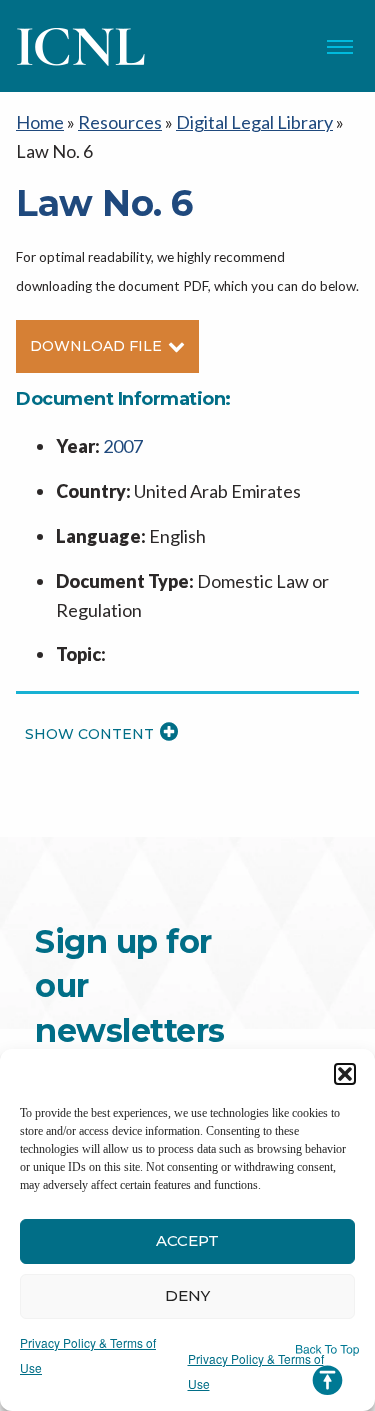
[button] (345, 1074)
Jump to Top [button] (327, 1370)
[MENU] (340, 47)
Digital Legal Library (254, 122)
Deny (187, 1295)
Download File (96, 346)
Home (40, 122)
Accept (187, 1240)
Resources (120, 122)
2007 (123, 446)
